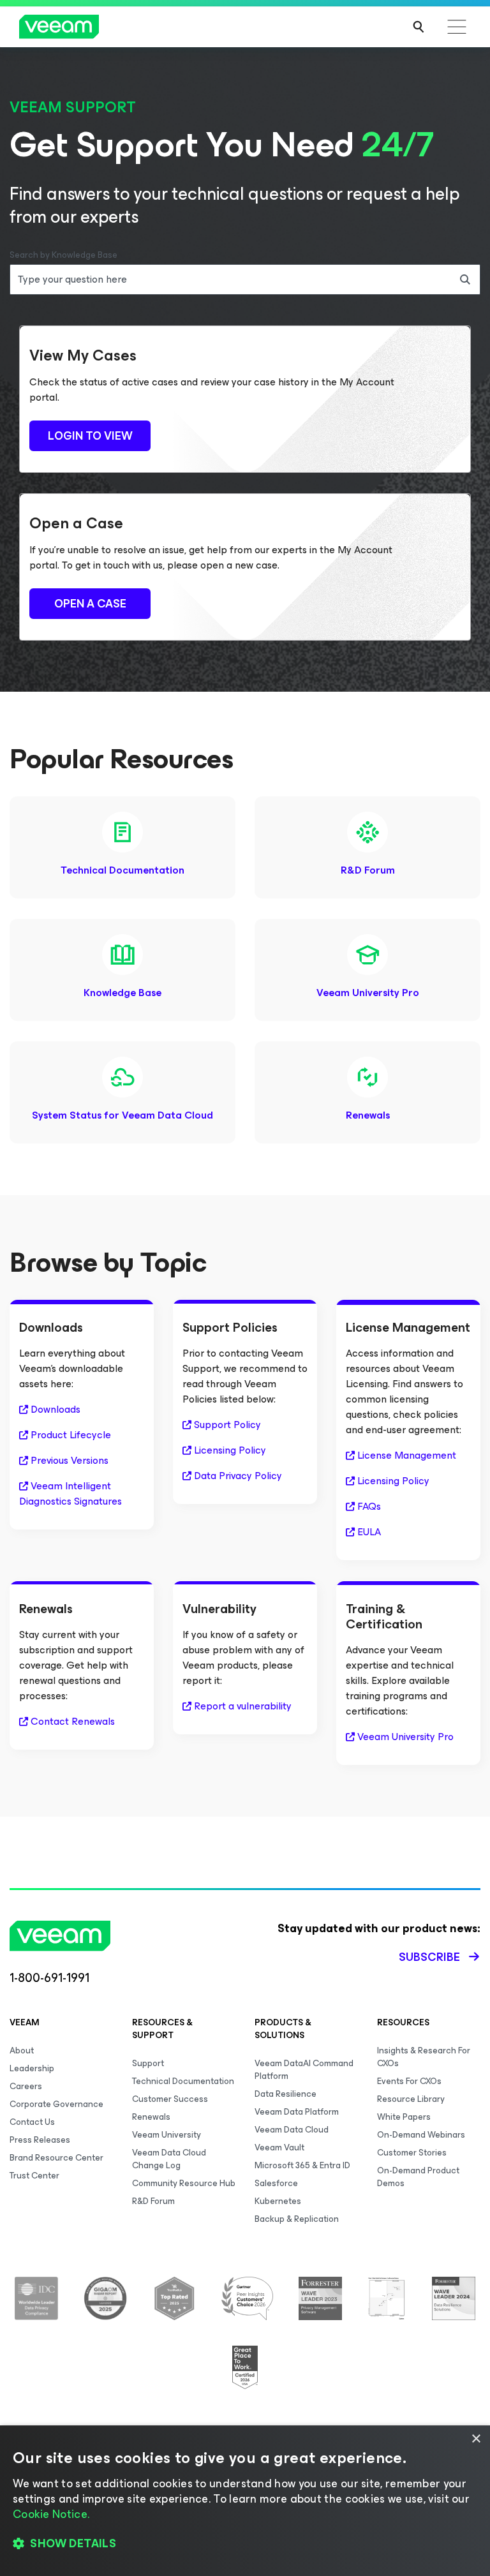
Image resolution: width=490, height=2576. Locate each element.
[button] (245, 2544)
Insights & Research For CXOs (424, 2057)
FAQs (369, 1507)
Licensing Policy (230, 1450)
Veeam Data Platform (297, 2112)
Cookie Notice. (51, 2514)
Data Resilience (286, 2094)
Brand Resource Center (56, 2158)
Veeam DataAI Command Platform (304, 2070)
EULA (369, 1532)
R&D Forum (368, 870)
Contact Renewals (73, 1722)
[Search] (419, 27)
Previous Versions (70, 1461)
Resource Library (411, 2099)
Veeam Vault (279, 2148)
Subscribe (429, 1957)
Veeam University (167, 2135)
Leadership (32, 2068)
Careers (26, 2086)
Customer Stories (412, 2153)
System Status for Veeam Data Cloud (122, 1115)
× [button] (476, 2439)
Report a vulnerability (243, 1706)
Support (148, 2063)
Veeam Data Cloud (292, 2130)
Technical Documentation (122, 870)
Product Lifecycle (71, 1435)
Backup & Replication (297, 2219)
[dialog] (245, 2501)
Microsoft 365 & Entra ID (302, 2165)
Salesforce (276, 2183)
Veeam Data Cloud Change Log (169, 2159)
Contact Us (32, 2122)
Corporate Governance (56, 2104)
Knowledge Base (122, 993)
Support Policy (227, 1425)
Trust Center (34, 2176)
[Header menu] (457, 27)
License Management (407, 1456)
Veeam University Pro (368, 993)
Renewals (368, 1115)
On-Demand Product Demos (418, 2177)
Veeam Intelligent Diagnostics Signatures (71, 1494)
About (22, 2051)
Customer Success (170, 2099)
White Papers (404, 2117)
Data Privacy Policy (238, 1476)
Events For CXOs (409, 2081)
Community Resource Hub (184, 2183)
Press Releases (40, 2140)
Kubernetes (278, 2201)
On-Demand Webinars (421, 2135)
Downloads (56, 1410)
